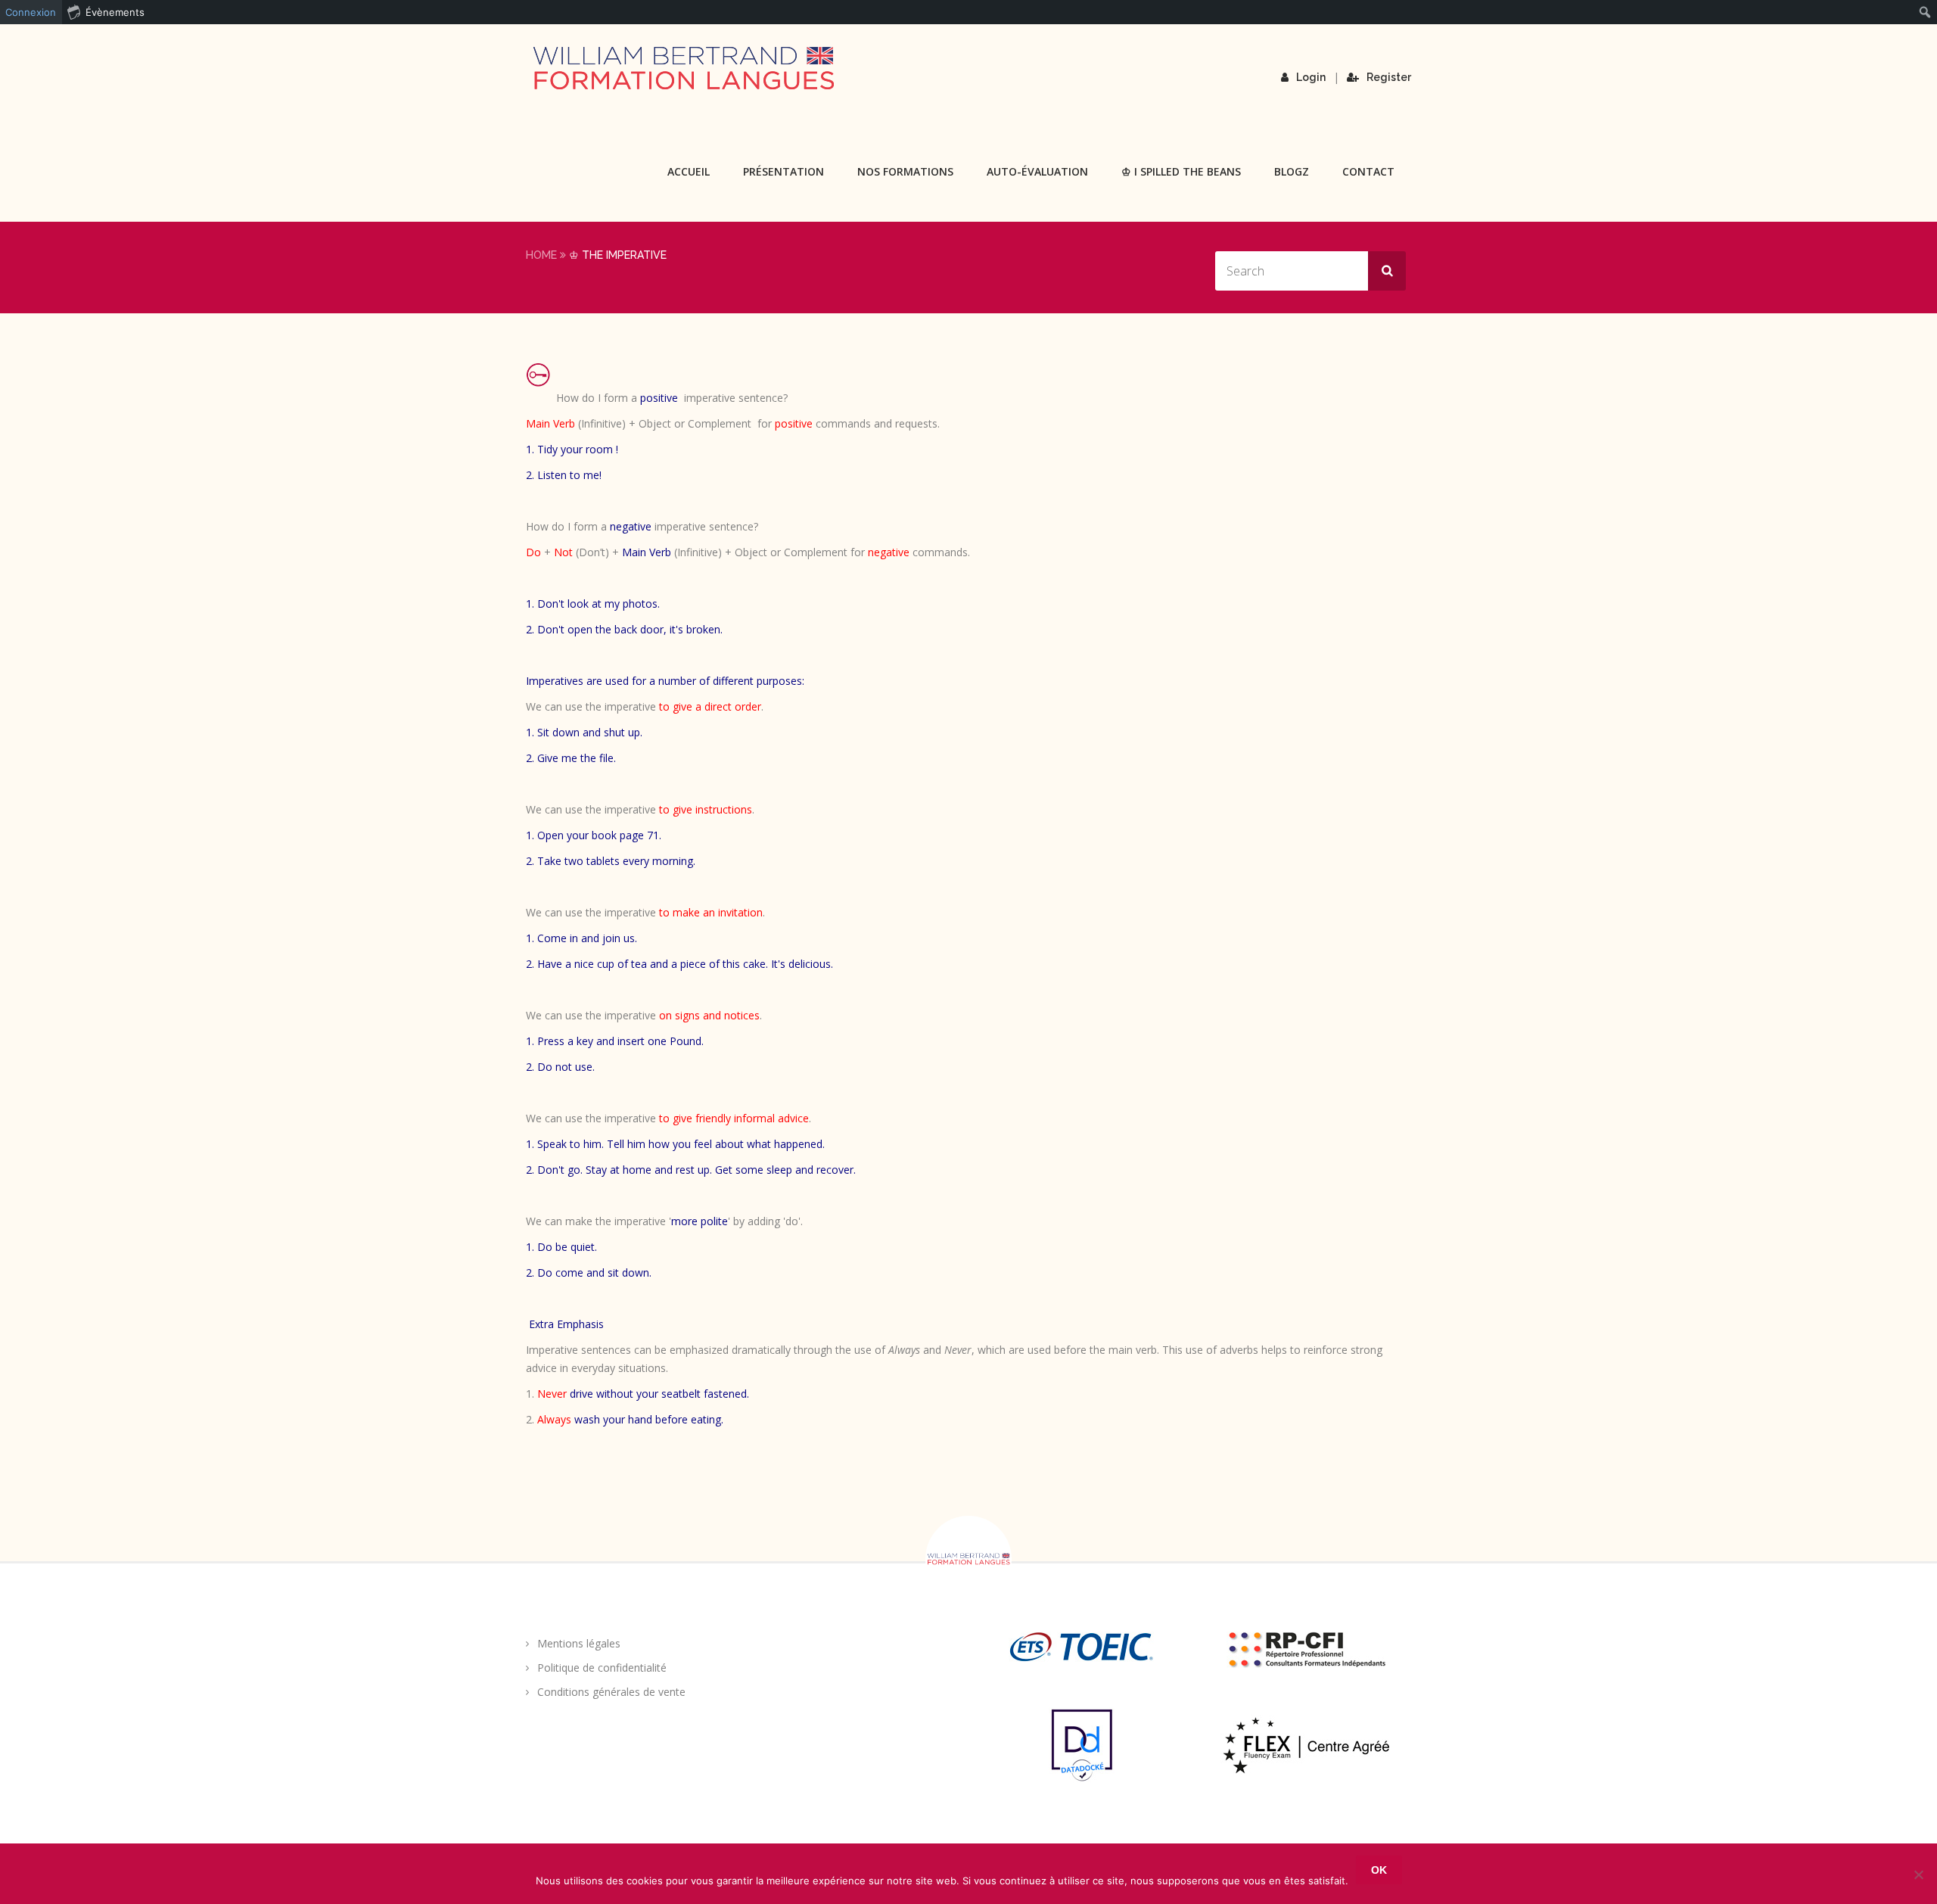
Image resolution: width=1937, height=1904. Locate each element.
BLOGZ (1292, 171)
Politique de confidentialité (602, 1668)
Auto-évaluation (1037, 171)
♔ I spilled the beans (1181, 171)
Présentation (784, 171)
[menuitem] (1925, 12)
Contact (1368, 171)
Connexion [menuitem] (31, 12)
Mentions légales (579, 1643)
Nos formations (905, 171)
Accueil (689, 171)
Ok (1379, 1870)
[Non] (1918, 1874)
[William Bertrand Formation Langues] (683, 68)
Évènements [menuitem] (115, 12)
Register (1389, 77)
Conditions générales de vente (611, 1692)
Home (541, 255)
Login (1311, 77)
